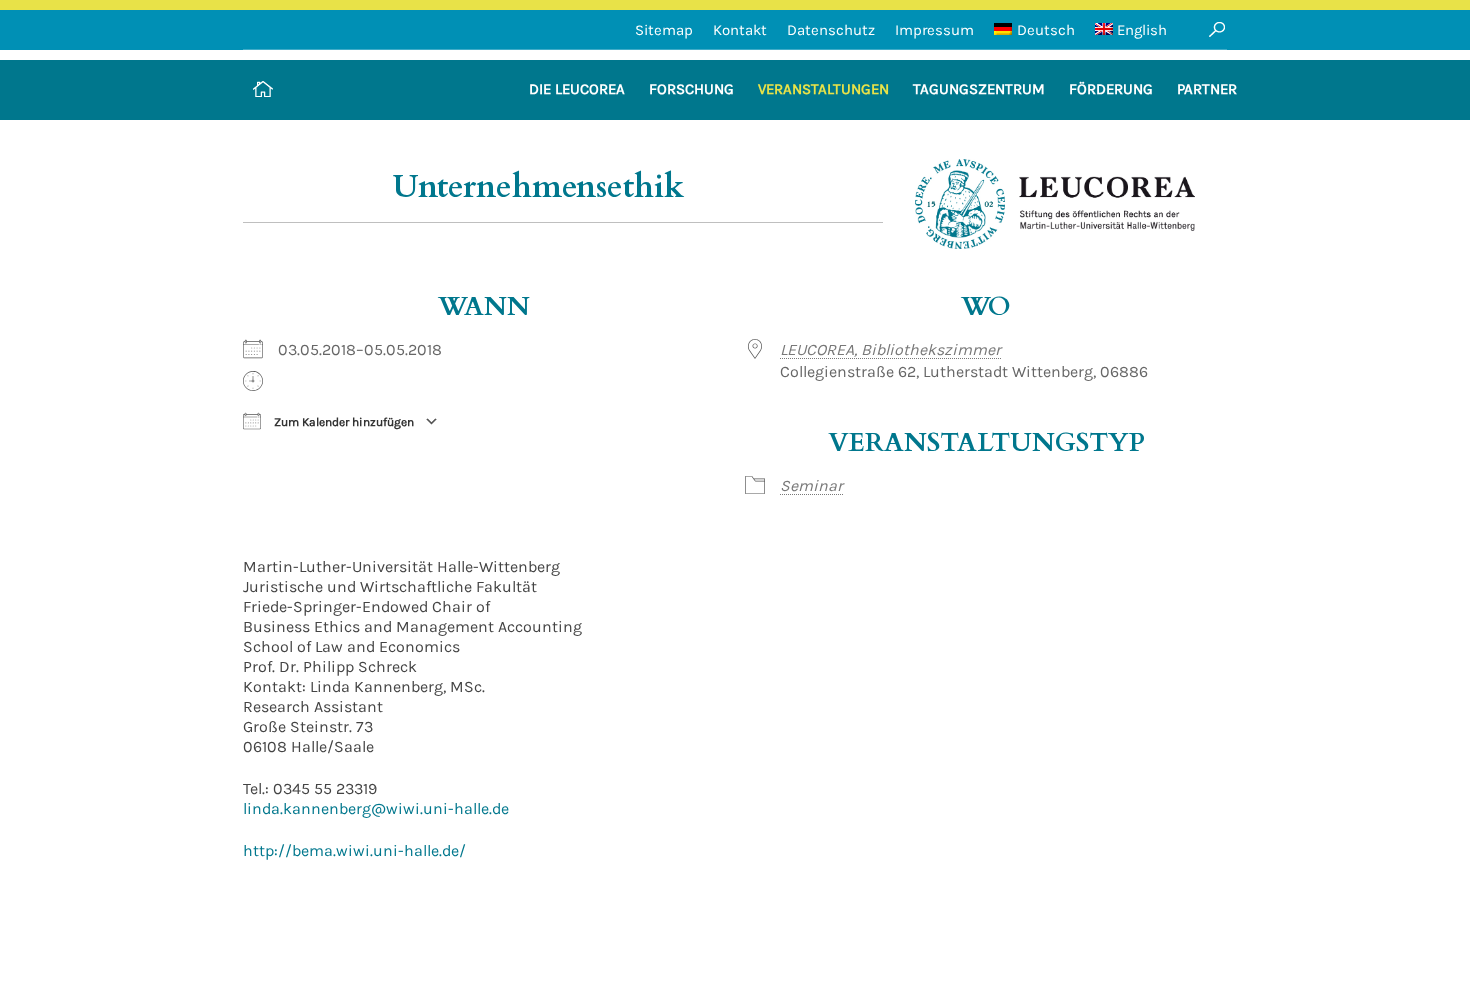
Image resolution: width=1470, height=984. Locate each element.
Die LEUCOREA (577, 89)
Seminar (811, 485)
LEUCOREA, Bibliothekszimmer (890, 349)
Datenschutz (831, 30)
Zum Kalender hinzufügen (342, 422)
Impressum (934, 30)
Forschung (691, 89)
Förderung (1111, 89)
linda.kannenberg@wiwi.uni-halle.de (376, 808)
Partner (1207, 89)
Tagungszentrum (979, 89)
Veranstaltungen (823, 89)
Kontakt (740, 30)
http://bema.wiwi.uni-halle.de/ (354, 850)
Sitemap (664, 30)
